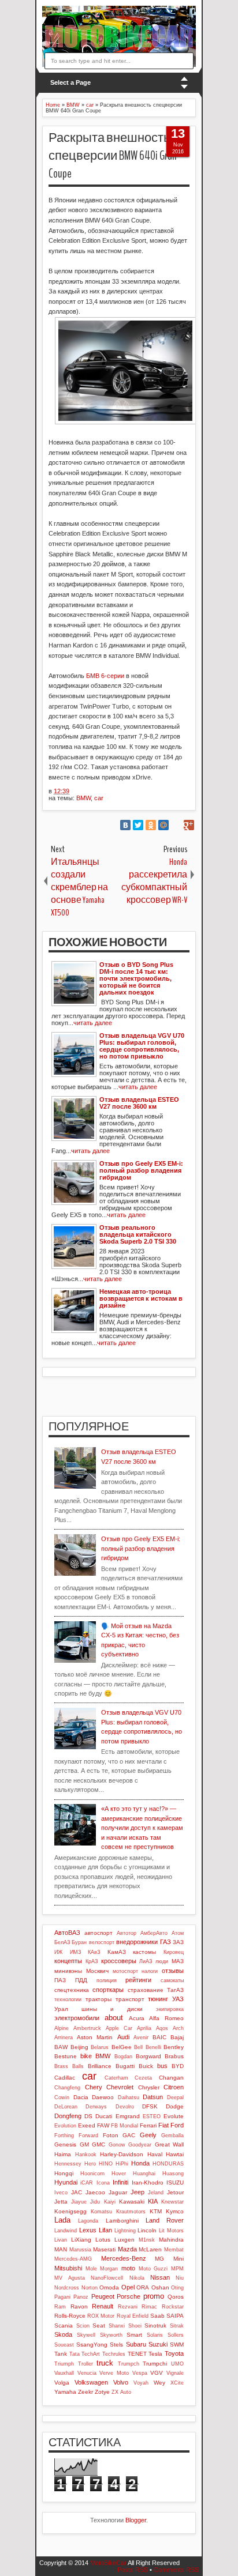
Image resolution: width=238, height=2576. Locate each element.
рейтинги (138, 1980)
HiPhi (122, 2164)
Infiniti (120, 2182)
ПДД (81, 1980)
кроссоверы (119, 1961)
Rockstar (173, 2307)
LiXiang (81, 2240)
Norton (90, 2288)
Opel (128, 2287)
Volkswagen (91, 2382)
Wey (159, 2383)
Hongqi (64, 2173)
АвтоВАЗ (67, 1933)
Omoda (109, 2287)
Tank (61, 2354)
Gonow (117, 2145)
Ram (60, 2307)
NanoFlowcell (107, 2278)
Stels (116, 2345)
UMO (177, 2364)
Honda (140, 2163)
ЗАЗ (178, 1942)
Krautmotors (131, 2212)
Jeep (137, 2192)
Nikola (137, 2278)
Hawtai (175, 2154)
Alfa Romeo (166, 2018)
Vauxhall (64, 2373)
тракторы (98, 1999)
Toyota (174, 2353)
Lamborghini (122, 2221)
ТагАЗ (175, 1990)
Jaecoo (95, 2192)
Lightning (125, 2231)
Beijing (79, 2047)
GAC (129, 2135)
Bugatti (125, 2066)
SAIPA (175, 2316)
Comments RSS (176, 2570)
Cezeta (143, 2078)
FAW (103, 2125)
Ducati (104, 2116)
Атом (178, 1933)
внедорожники (137, 1942)
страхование (146, 1990)
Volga (62, 2383)
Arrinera (64, 2038)
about (114, 2018)
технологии (68, 1999)
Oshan (160, 2287)
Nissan (160, 2277)
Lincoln (147, 2230)
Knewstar (172, 2202)
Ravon (79, 2306)
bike (86, 2056)
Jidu (95, 2202)
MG (159, 2259)
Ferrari (148, 2125)
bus (162, 2066)
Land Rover (165, 2220)
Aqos (162, 2028)
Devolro (125, 2107)
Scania (64, 2325)
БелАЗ (62, 1942)
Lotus (103, 2240)
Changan (171, 2078)
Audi (123, 2037)
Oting (177, 2288)
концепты (68, 1961)
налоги (150, 1971)
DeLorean (66, 2107)
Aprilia (144, 2028)
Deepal (175, 2097)
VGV (157, 2373)
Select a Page (70, 82)
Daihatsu (129, 2097)
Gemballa (172, 2136)
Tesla (155, 2354)
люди (162, 1961)
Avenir (141, 2038)
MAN (61, 2249)
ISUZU (175, 2183)
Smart (134, 2335)
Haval (155, 2154)
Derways (96, 2107)
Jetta (61, 2202)
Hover (119, 2174)
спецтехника (72, 1990)
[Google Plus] (189, 825)
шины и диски (112, 2009)
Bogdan (123, 2057)
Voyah (141, 2383)
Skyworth (111, 2335)
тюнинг (158, 1999)
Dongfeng (68, 2116)
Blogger (136, 2520)
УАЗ (178, 1999)
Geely (148, 2135)
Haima (63, 2154)
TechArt (91, 2354)
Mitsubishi (68, 2268)
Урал (61, 2009)
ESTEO (152, 2116)
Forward (88, 2136)
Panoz (81, 2297)
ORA (143, 2287)
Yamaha (65, 2392)
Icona (103, 2183)
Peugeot (103, 2296)
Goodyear (140, 2145)
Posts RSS (133, 2570)
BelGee (122, 2047)
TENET (137, 2354)
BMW (83, 798)
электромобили (77, 2018)
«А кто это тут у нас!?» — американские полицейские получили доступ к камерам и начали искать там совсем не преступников (142, 1828)
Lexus (88, 2230)
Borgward (148, 2056)
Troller (85, 2364)
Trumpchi (155, 2364)
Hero (90, 2164)
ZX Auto (121, 2392)
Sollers (176, 2335)
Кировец (174, 1952)
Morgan (109, 2269)
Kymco (175, 2211)
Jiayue (79, 2202)
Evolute (174, 2116)
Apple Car (119, 2028)
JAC (77, 2192)
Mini (178, 2259)
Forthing (64, 2136)
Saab (157, 2316)
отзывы (173, 1971)
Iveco (61, 2193)
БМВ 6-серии (105, 676)
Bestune (66, 2056)
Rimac (149, 2307)
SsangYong (92, 2345)
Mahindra (171, 2240)
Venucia (87, 2373)
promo (154, 2296)
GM (84, 2144)
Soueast (64, 2345)
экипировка (170, 2009)
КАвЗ (94, 1952)
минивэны (68, 1971)
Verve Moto (114, 2373)
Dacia (81, 2097)
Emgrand (128, 2116)
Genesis (65, 2144)
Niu (180, 2278)
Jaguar (118, 2192)
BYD (178, 2066)
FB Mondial (124, 2126)
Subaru (136, 2344)
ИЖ (58, 1952)
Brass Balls (69, 2066)
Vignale (175, 2373)
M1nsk (147, 2240)
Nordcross (67, 2288)
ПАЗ (60, 1980)
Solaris (155, 2335)
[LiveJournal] (176, 825)
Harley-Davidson (122, 2154)
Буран (79, 1942)
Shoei (135, 2326)
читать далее (93, 1023)
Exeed (87, 2125)
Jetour (175, 2192)
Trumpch (129, 2364)
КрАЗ (92, 1961)
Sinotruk (155, 2325)
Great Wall (170, 2144)
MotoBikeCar (108, 2563)
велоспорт (102, 1942)
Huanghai (144, 2174)
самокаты (172, 1980)
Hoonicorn (92, 2174)
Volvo (121, 2382)
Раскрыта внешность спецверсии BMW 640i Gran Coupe (113, 156)
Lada (62, 2220)
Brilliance (100, 2066)
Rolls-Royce (70, 2316)
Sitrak (177, 2326)
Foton (111, 2135)
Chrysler (149, 2087)
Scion (83, 2326)
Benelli (153, 2047)
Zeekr (85, 2392)
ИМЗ (75, 1952)
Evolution (65, 2126)
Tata (75, 2354)
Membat (174, 2250)
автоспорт (98, 1933)
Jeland (156, 2193)
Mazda (127, 2249)
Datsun (153, 2097)
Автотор (127, 1933)
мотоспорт (125, 1971)
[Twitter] (138, 825)
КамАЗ (117, 1952)
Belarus (100, 2047)
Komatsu (101, 2212)
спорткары (108, 1990)
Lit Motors (171, 2231)
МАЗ (178, 1961)
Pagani (62, 2297)
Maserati (104, 2249)
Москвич (97, 1971)
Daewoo (103, 2097)
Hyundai (66, 2182)
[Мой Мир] (163, 825)
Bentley (174, 2047)
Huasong (173, 2174)
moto (128, 2268)
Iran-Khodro (148, 2183)
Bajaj (177, 2037)
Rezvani (128, 2307)
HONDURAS (168, 2164)
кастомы (144, 1952)
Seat (99, 2325)
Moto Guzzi (153, 2269)
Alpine (62, 2028)
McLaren (150, 2249)
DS (88, 2116)
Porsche (129, 2296)
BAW (61, 2047)
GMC (98, 2144)
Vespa (140, 2373)
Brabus (174, 2056)
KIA (153, 2201)
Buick (146, 2066)
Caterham (116, 2078)
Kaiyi (110, 2202)
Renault (103, 2306)
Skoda (63, 2334)
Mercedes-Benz (124, 2258)
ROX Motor (101, 2316)
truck (105, 2363)
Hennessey (68, 2164)
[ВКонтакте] (125, 825)
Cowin (62, 2097)
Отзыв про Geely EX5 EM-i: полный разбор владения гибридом (141, 1548)
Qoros (176, 2297)
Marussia (80, 2250)
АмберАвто (154, 1933)
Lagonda (88, 2221)
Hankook (86, 2155)
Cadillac (65, 2078)
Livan (61, 2240)
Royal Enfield (133, 2316)
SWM (177, 2345)
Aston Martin (95, 2037)
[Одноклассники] (151, 825)
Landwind (66, 2231)
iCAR (87, 2183)
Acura (137, 2018)
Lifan (105, 2230)
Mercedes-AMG (73, 2259)
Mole (91, 2269)
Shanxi (117, 2326)
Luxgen (124, 2240)
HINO (106, 2164)
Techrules (114, 2354)
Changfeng (67, 2088)
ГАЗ (166, 1942)
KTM (156, 2211)
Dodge (175, 2106)
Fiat (163, 2125)
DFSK (150, 2106)
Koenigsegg (70, 2211)
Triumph (64, 2364)
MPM (177, 2269)
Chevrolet (120, 2087)
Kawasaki (132, 2202)
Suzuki (158, 2344)
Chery (94, 2087)
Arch (178, 2028)
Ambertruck (87, 2028)
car (99, 798)
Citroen (174, 2087)
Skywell (86, 2335)
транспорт (130, 1999)
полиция (107, 1980)
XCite (177, 2383)
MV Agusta (70, 2278)
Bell (138, 2047)
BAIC (159, 2037)
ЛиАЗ (146, 1961)
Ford (177, 2125)
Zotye (102, 2392)
